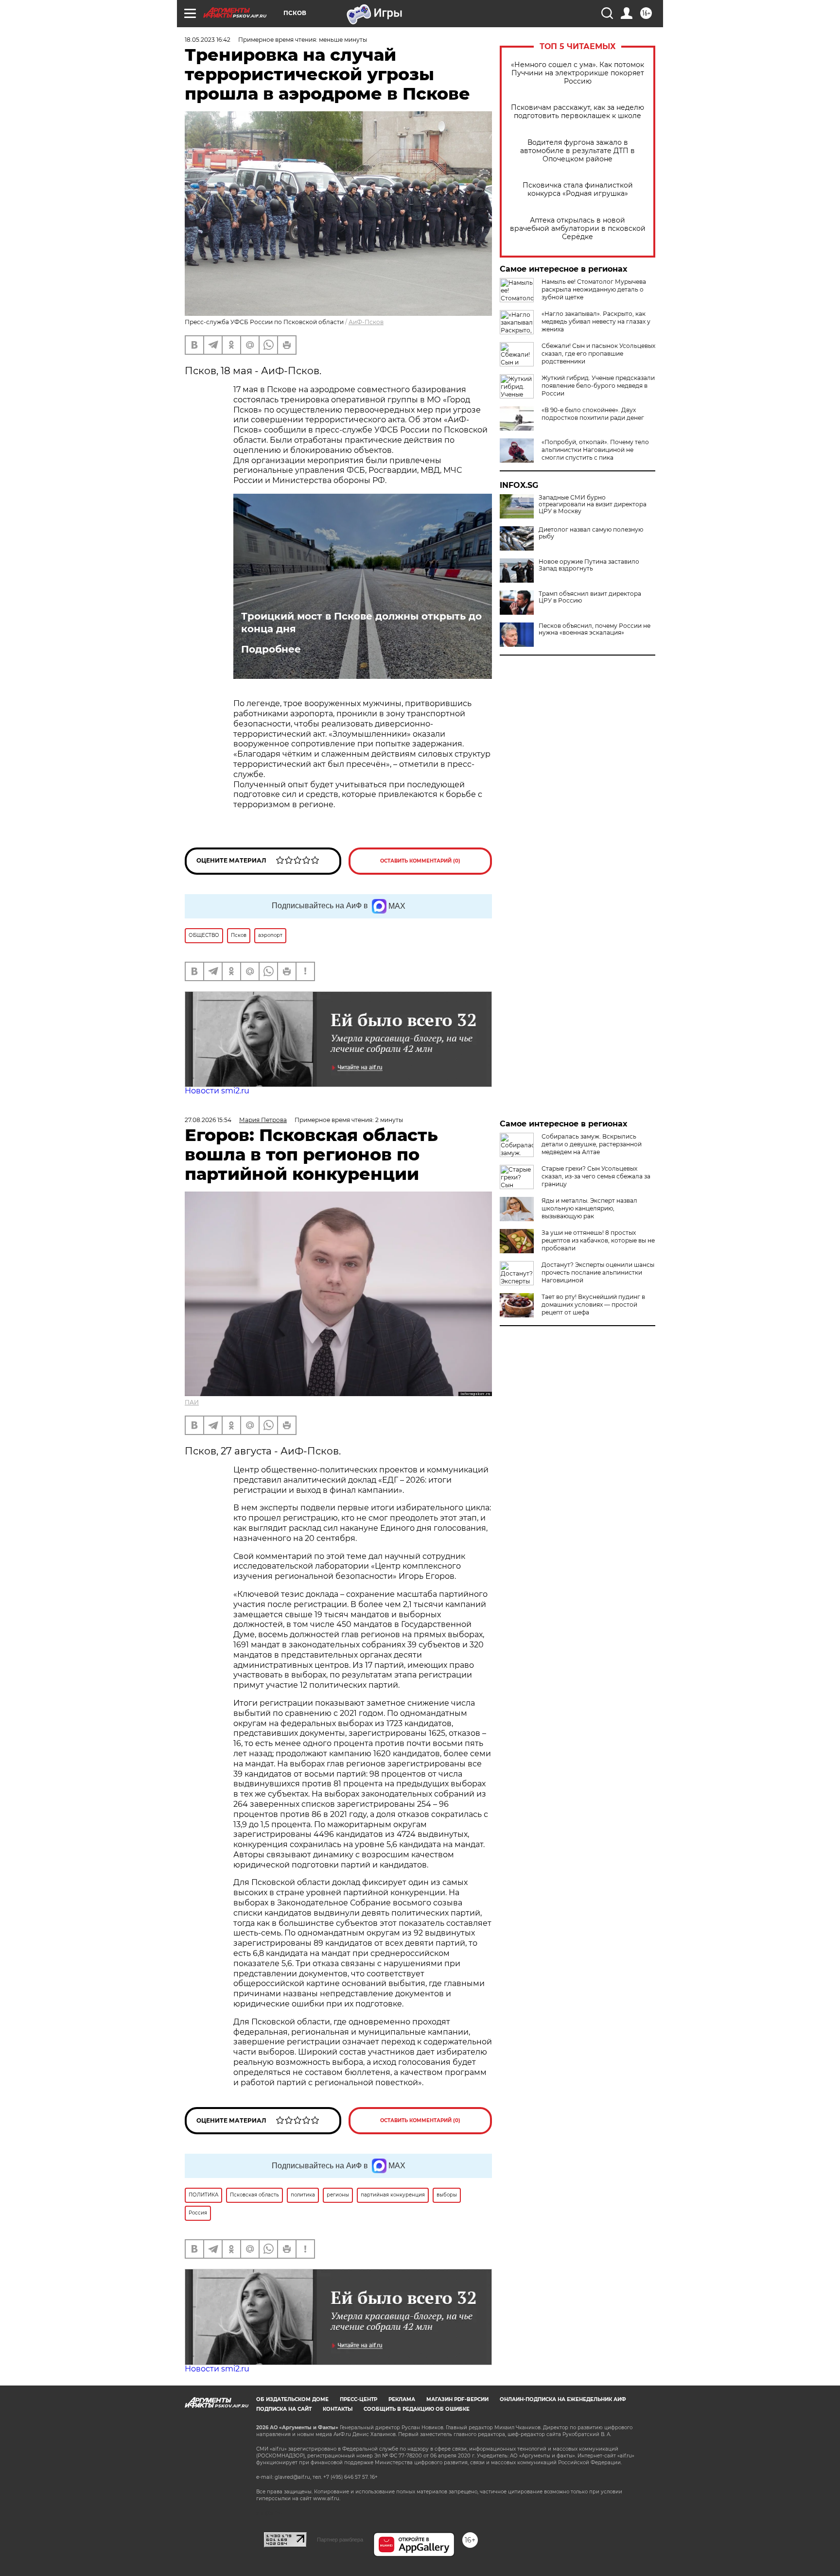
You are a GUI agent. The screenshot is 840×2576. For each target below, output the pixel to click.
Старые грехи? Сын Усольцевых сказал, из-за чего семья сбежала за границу (596, 1176)
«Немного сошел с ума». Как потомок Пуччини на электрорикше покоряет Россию (577, 73)
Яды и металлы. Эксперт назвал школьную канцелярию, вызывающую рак (589, 1208)
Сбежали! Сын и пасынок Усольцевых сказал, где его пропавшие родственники (598, 354)
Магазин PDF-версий (457, 2399)
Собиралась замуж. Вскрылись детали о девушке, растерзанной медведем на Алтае (592, 1144)
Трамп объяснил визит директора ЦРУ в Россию (590, 597)
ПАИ (192, 1402)
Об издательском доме (292, 2399)
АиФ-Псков (366, 322)
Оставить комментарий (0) (420, 861)
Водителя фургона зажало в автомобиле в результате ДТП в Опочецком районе (577, 151)
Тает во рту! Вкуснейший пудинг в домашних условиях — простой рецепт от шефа (593, 1305)
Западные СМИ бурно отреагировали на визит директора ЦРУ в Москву (593, 504)
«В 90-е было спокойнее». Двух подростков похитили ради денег (593, 414)
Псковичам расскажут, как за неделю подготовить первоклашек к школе (577, 112)
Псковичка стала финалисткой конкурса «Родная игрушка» (578, 190)
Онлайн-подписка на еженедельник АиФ (563, 2399)
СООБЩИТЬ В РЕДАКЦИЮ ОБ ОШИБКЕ (417, 2409)
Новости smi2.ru (217, 1091)
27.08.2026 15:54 (208, 1120)
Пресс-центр (359, 2399)
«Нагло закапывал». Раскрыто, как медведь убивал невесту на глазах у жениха (596, 321)
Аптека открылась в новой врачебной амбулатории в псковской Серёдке (578, 229)
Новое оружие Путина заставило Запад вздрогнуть (589, 565)
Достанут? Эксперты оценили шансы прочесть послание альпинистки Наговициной (598, 1272)
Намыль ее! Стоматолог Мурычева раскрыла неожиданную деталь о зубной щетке (594, 289)
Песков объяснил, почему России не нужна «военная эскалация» (595, 629)
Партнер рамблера (340, 2540)
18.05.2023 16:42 (208, 40)
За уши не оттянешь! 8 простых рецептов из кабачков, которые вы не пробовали (598, 1240)
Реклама (402, 2399)
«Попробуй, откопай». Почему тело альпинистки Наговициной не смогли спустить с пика (595, 450)
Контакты (338, 2409)
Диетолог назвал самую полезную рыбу (591, 533)
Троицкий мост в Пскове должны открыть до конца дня (361, 622)
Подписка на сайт (284, 2409)
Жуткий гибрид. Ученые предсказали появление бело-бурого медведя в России (598, 386)
